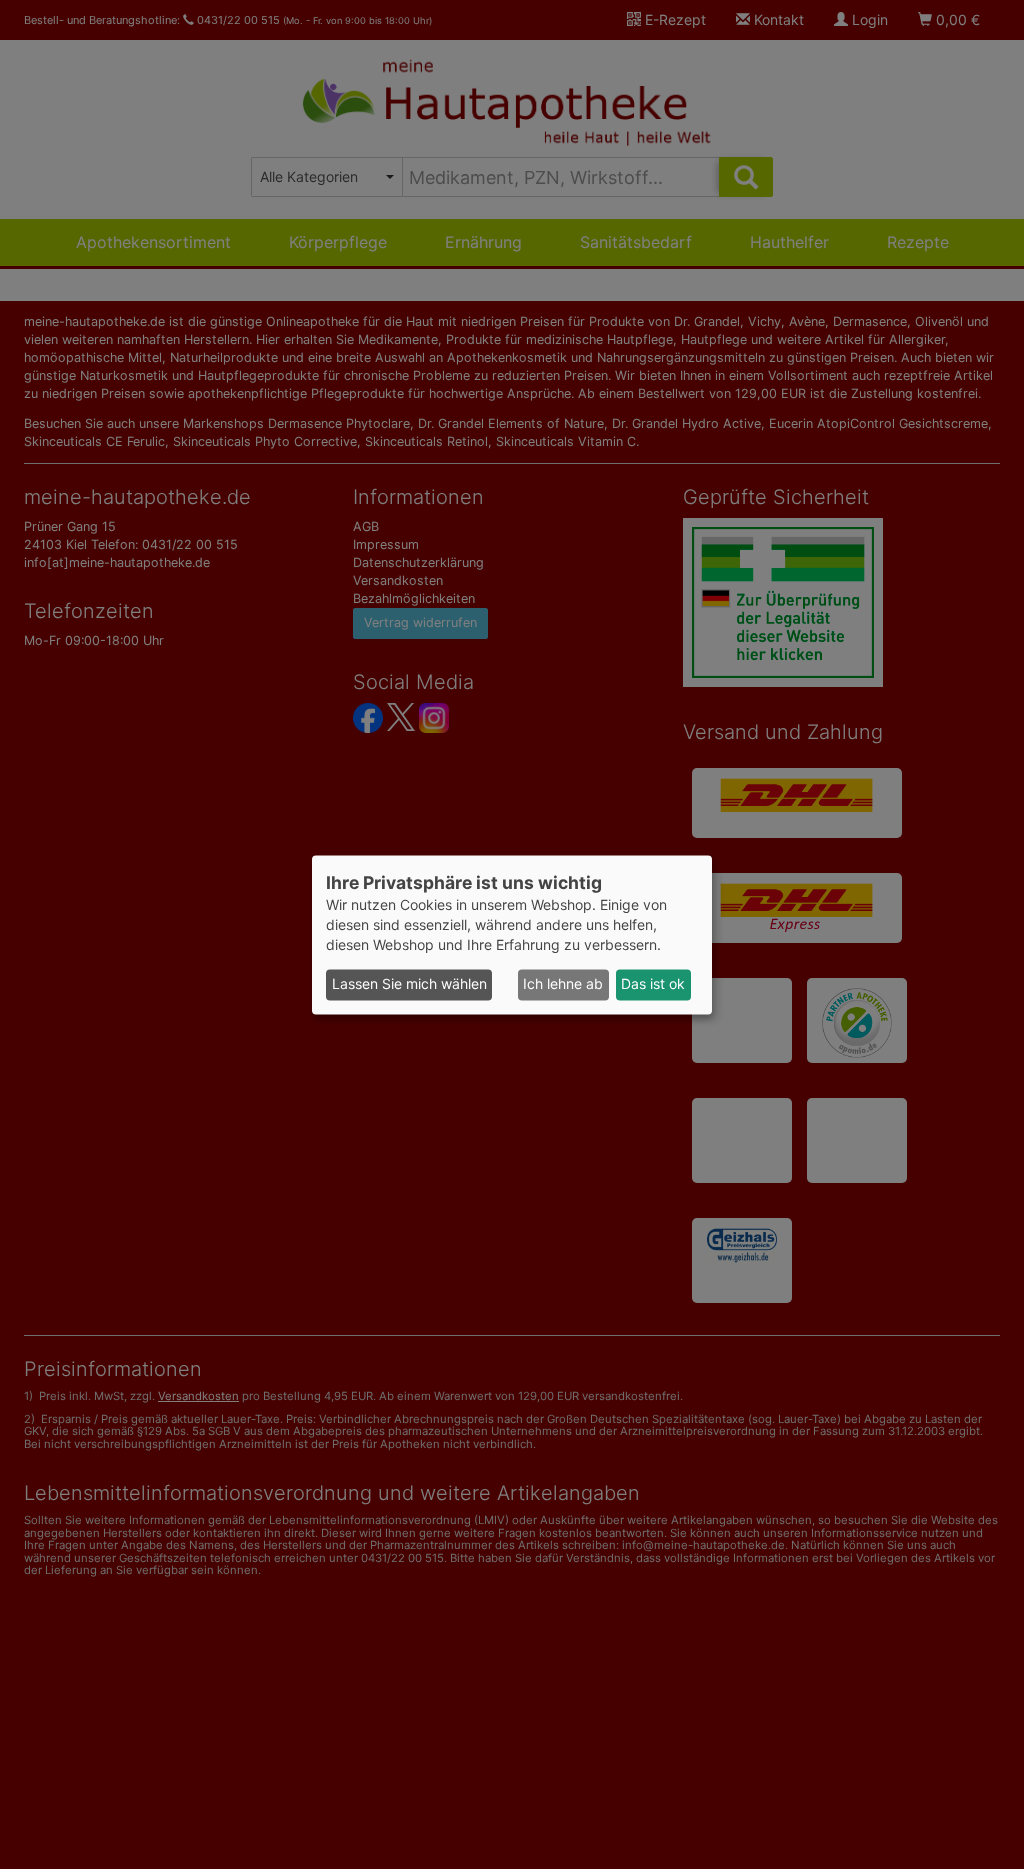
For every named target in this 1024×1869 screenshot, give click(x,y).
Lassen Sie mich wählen (409, 984)
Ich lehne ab (563, 984)
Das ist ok (653, 984)
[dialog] (512, 934)
